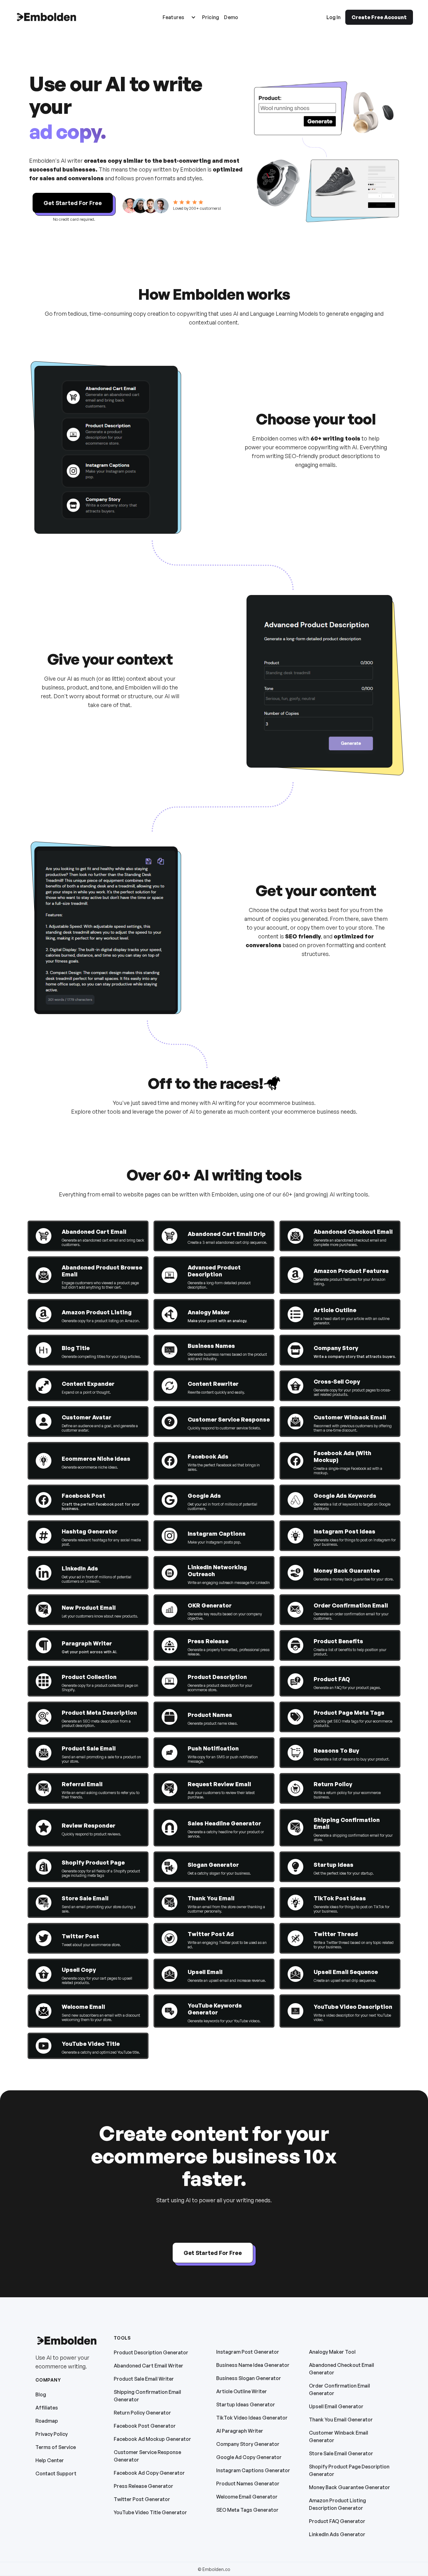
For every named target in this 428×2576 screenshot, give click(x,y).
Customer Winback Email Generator (339, 2436)
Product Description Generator (151, 2352)
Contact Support (56, 2473)
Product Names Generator (248, 2484)
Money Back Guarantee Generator (350, 2487)
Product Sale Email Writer (144, 2379)
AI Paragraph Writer (240, 2431)
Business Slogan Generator (249, 2378)
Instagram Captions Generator (253, 2470)
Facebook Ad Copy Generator (149, 2473)
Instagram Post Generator (248, 2352)
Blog (41, 2394)
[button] (179, 17)
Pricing (211, 17)
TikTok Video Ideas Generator (252, 2418)
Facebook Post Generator (145, 2426)
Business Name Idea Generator (253, 2365)
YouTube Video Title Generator (150, 2512)
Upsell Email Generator (336, 2406)
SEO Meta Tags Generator (247, 2510)
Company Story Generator (248, 2444)
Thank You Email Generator (341, 2420)
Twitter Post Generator (142, 2499)
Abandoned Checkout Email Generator (342, 2369)
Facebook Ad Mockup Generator (152, 2439)
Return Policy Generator (142, 2413)
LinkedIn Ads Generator (337, 2534)
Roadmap (47, 2421)
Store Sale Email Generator (341, 2453)
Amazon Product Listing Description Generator (337, 2504)
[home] (46, 17)
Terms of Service (56, 2447)
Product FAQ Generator (337, 2521)
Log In (334, 17)
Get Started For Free (73, 203)
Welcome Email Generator (247, 2497)
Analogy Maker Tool (332, 2352)
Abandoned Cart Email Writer (149, 2366)
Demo (231, 17)
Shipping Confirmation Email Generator (147, 2396)
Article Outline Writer (242, 2391)
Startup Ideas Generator (246, 2404)
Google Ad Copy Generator (249, 2457)
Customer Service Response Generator (147, 2456)
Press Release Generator (144, 2486)
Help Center (50, 2460)
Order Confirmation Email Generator (339, 2389)
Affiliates (47, 2408)
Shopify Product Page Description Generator (349, 2470)
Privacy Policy (52, 2434)
